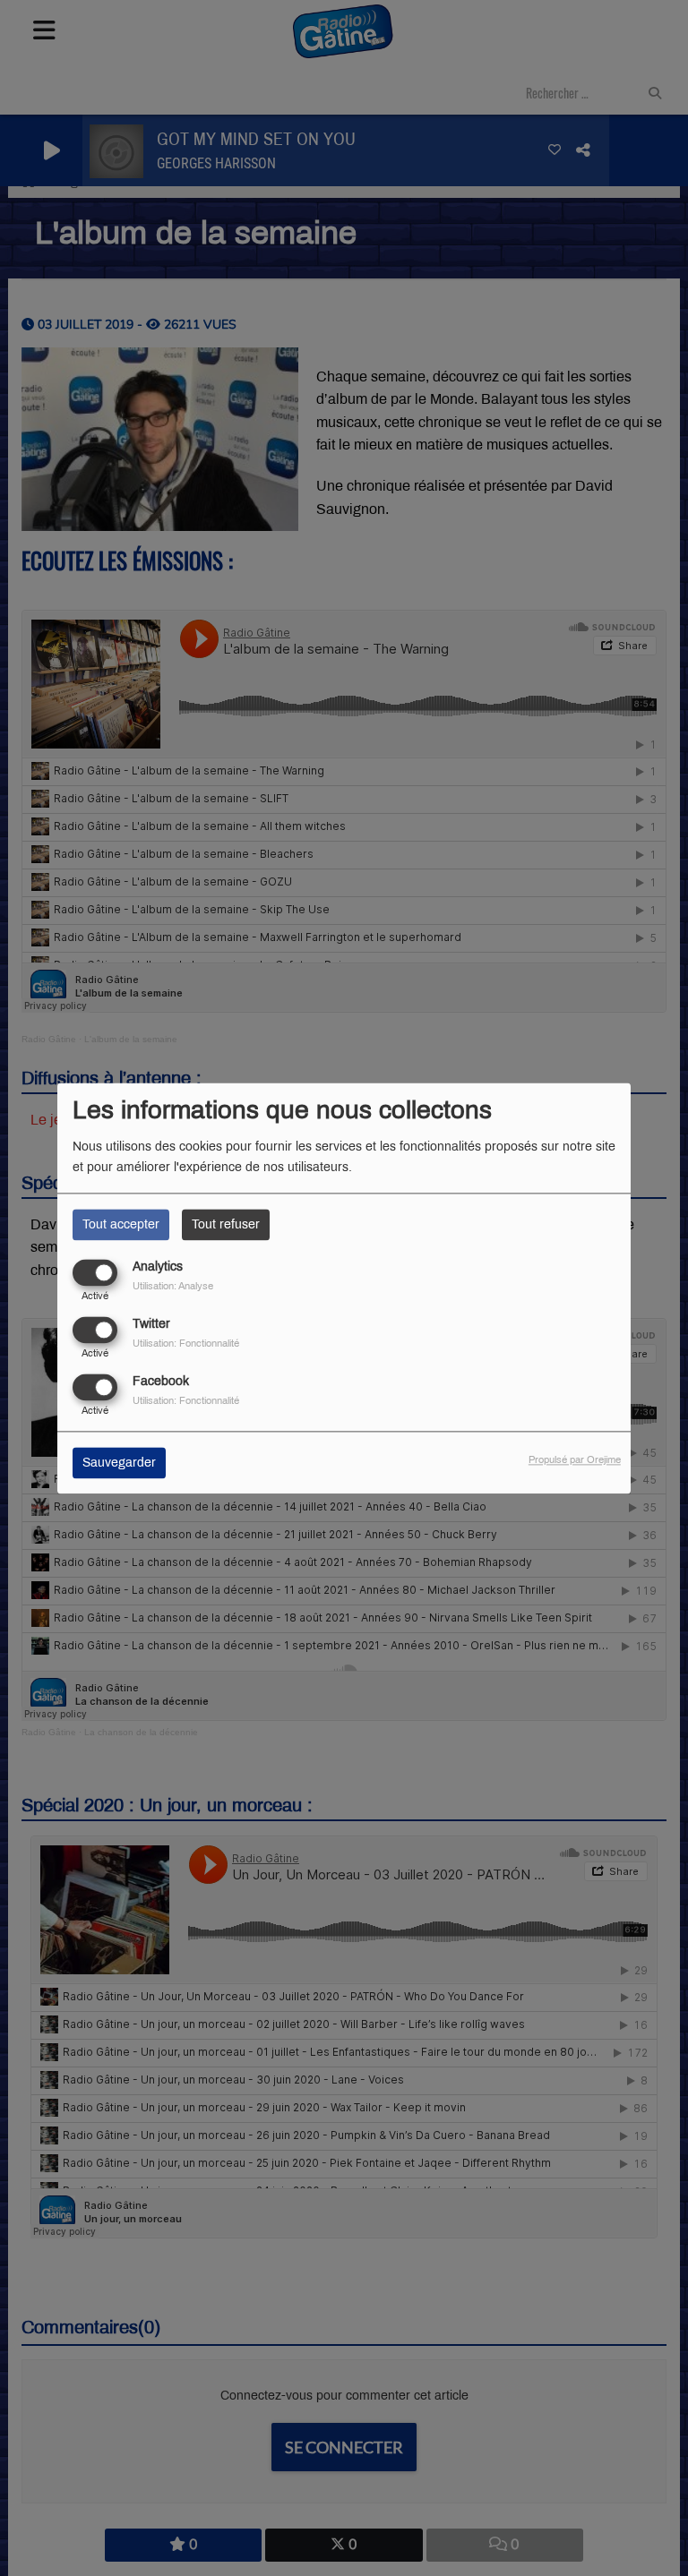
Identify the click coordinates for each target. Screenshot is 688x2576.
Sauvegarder (119, 1463)
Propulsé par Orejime (575, 1459)
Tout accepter (121, 1224)
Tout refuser (226, 1224)
